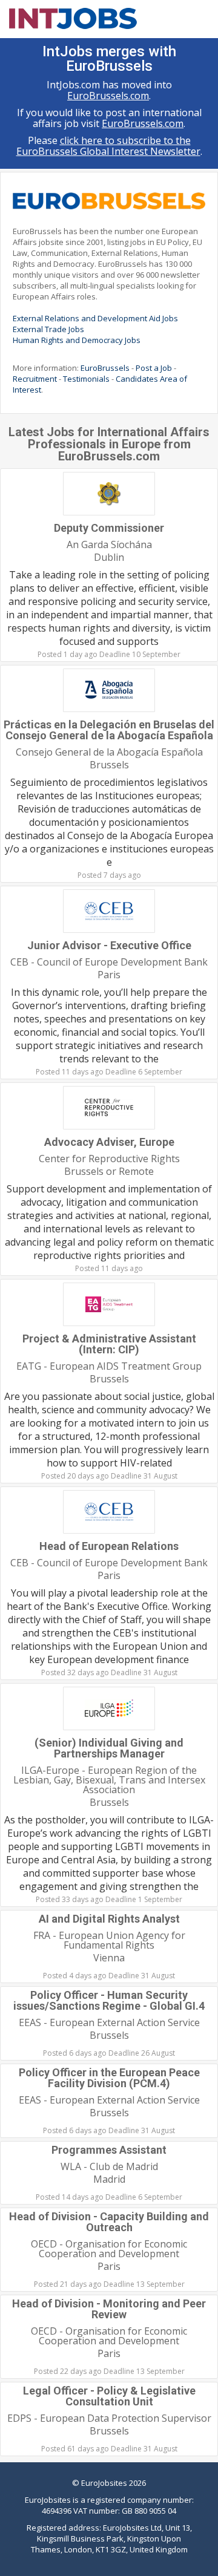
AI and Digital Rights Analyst (109, 1919)
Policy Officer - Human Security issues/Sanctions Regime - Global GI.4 (109, 2000)
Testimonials (86, 379)
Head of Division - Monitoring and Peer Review (109, 2309)
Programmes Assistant (109, 2150)
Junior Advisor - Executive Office (109, 945)
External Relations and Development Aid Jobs (95, 318)
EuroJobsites (104, 2483)
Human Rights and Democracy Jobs (77, 340)
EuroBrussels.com (108, 96)
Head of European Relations (109, 1546)
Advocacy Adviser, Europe (109, 1142)
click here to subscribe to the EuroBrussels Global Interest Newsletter (108, 146)
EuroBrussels (105, 368)
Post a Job (154, 368)
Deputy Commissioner (109, 528)
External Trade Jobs (48, 329)
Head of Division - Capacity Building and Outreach (109, 2222)
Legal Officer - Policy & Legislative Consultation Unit (109, 2396)
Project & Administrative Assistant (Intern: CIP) (109, 1344)
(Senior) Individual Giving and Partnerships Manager (109, 1748)
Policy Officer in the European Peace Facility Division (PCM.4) (109, 2078)
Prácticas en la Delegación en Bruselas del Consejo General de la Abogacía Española (109, 730)
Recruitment (35, 379)
